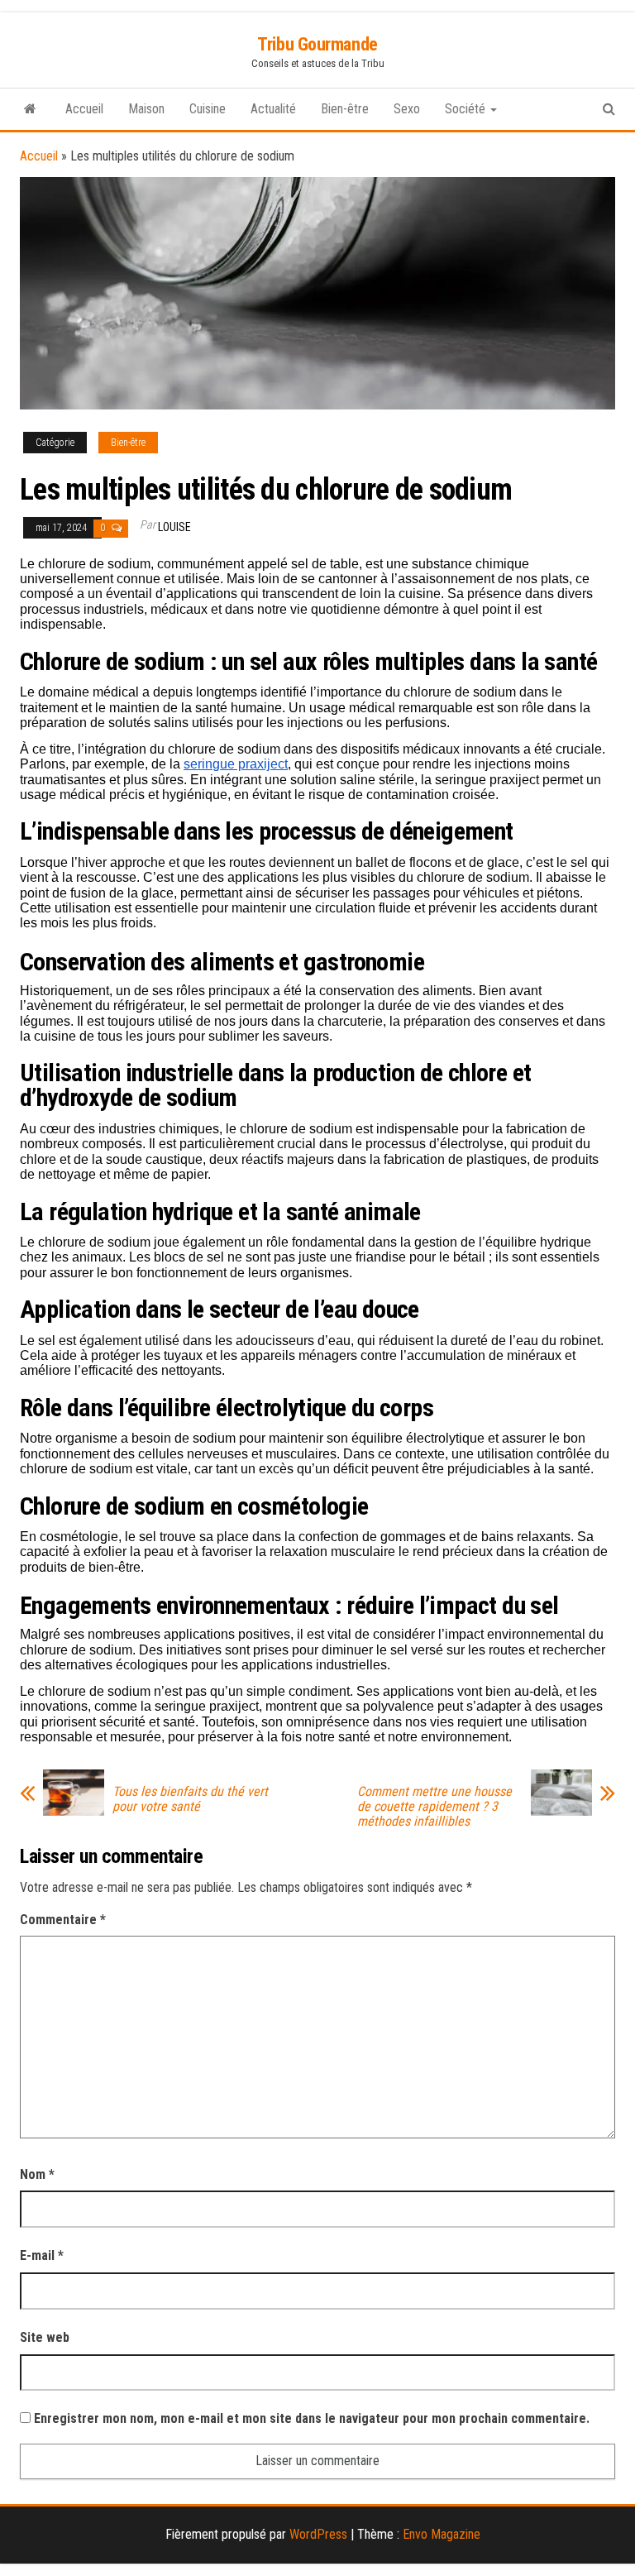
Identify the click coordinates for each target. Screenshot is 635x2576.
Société (467, 109)
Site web (45, 2337)
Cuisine (208, 109)
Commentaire (63, 1920)
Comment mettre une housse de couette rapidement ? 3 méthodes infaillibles (434, 1807)
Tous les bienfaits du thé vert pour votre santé (190, 1799)
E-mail (42, 2255)
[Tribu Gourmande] (30, 109)
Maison (146, 109)
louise (174, 527)
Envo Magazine (442, 2534)
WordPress (318, 2534)
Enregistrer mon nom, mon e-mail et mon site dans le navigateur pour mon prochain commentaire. (312, 2418)
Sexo (407, 109)
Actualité (273, 109)
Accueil (84, 109)
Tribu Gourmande (317, 44)
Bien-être (345, 109)
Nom (37, 2174)
